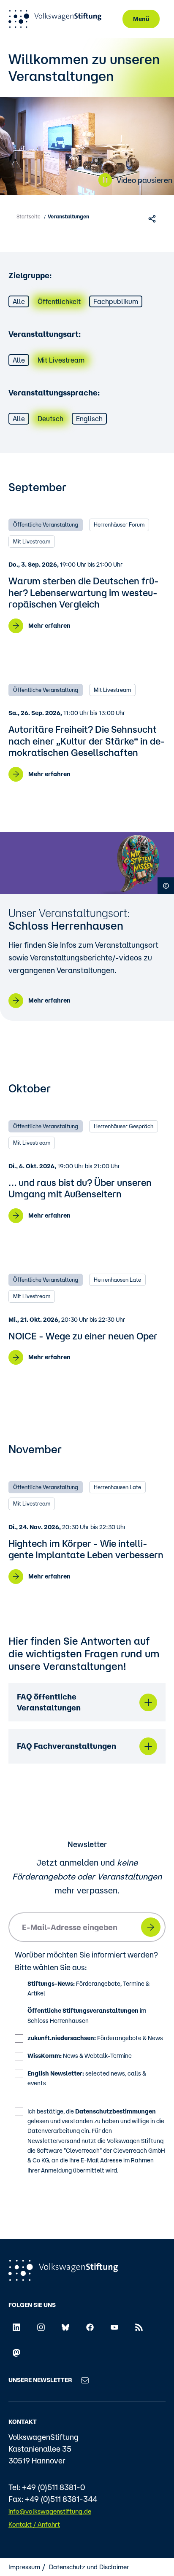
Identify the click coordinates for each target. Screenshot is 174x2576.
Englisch (89, 419)
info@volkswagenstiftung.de (50, 2511)
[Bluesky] (65, 2327)
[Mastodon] (16, 2352)
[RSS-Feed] (139, 2327)
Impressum (24, 2567)
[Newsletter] (85, 2380)
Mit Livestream (61, 360)
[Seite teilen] (153, 218)
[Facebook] (90, 2327)
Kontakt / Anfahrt (34, 2524)
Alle (19, 301)
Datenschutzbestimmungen (116, 2111)
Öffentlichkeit (59, 301)
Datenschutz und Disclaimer (89, 2567)
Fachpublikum (116, 301)
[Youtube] (114, 2327)
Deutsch (50, 419)
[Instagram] (41, 2327)
